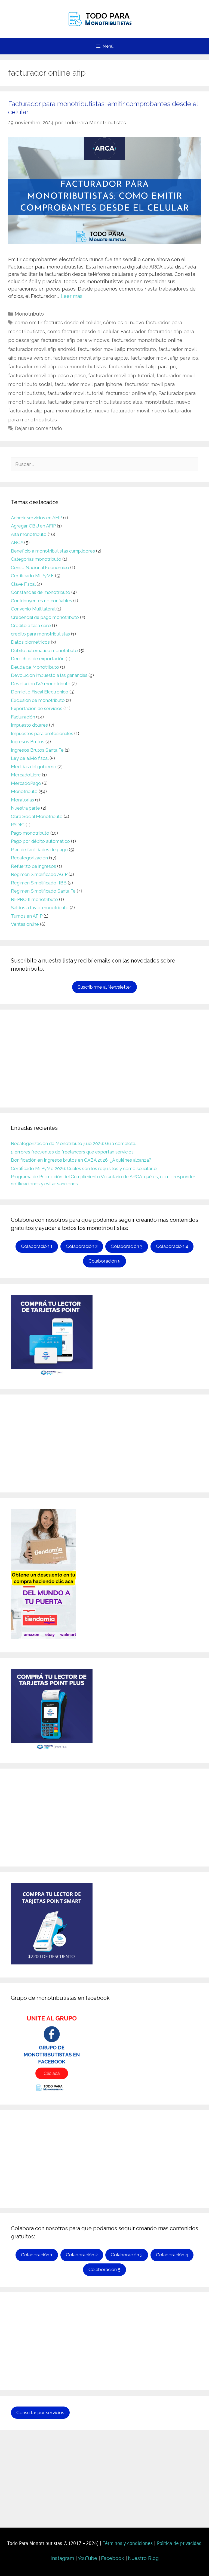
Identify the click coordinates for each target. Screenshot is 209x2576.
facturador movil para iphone (88, 384)
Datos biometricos (30, 642)
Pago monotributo (30, 833)
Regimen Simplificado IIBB (39, 883)
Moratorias (22, 800)
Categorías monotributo (36, 559)
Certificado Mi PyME (32, 576)
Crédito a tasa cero (31, 625)
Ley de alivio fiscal (30, 758)
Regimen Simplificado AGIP (39, 874)
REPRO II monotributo (34, 899)
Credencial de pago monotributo (45, 617)
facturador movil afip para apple (90, 358)
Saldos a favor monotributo (40, 908)
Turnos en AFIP (27, 916)
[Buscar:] (104, 464)
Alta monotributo (29, 534)
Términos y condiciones (128, 2543)
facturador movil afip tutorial (121, 376)
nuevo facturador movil (122, 411)
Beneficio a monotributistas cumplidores (53, 551)
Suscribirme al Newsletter (104, 987)
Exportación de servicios (37, 708)
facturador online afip (131, 393)
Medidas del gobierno (34, 767)
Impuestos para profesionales (42, 733)
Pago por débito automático (40, 841)
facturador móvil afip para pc (142, 367)
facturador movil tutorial (75, 393)
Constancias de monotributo (41, 592)
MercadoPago (26, 783)
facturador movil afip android (42, 349)
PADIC (18, 825)
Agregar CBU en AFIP (33, 526)
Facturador (133, 331)
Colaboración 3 (127, 1246)
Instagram (62, 2558)
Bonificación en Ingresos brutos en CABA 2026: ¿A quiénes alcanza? (81, 1160)
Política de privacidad (179, 2543)
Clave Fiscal (23, 584)
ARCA (17, 542)
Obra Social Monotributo (37, 816)
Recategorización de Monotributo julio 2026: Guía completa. (73, 1143)
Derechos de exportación (38, 659)
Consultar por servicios (40, 2413)
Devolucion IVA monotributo (41, 684)
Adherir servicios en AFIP (36, 518)
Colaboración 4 (172, 1246)
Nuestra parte (25, 808)
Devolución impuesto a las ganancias (49, 675)
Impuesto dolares (29, 725)
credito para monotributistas (40, 634)
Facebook (113, 2558)
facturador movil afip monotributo (117, 349)
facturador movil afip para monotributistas (57, 367)
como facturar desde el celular (83, 331)
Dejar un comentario (38, 428)
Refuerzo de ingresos (33, 866)
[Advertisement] (104, 1059)
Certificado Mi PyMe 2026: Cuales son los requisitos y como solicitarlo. (84, 1168)
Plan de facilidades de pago (39, 850)
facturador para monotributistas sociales (95, 402)
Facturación (23, 717)
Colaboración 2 (82, 1246)
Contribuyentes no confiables (42, 601)
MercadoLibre (26, 775)
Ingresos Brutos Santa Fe (37, 750)
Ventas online (25, 924)
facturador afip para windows (75, 340)
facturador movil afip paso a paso (47, 376)
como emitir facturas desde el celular (58, 323)
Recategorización (29, 858)
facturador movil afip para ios (164, 358)
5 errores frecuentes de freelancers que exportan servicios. (73, 1152)
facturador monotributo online (147, 340)
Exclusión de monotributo (38, 700)
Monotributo (29, 314)
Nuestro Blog (143, 2558)
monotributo (159, 402)
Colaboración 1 (37, 1246)
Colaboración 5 (104, 1261)
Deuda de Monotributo (35, 667)
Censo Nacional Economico (40, 567)
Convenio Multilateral (33, 609)
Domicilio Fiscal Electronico (40, 692)
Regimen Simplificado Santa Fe (43, 891)
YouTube (87, 2558)
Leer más (72, 296)
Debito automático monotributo (44, 650)
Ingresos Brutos (28, 742)
